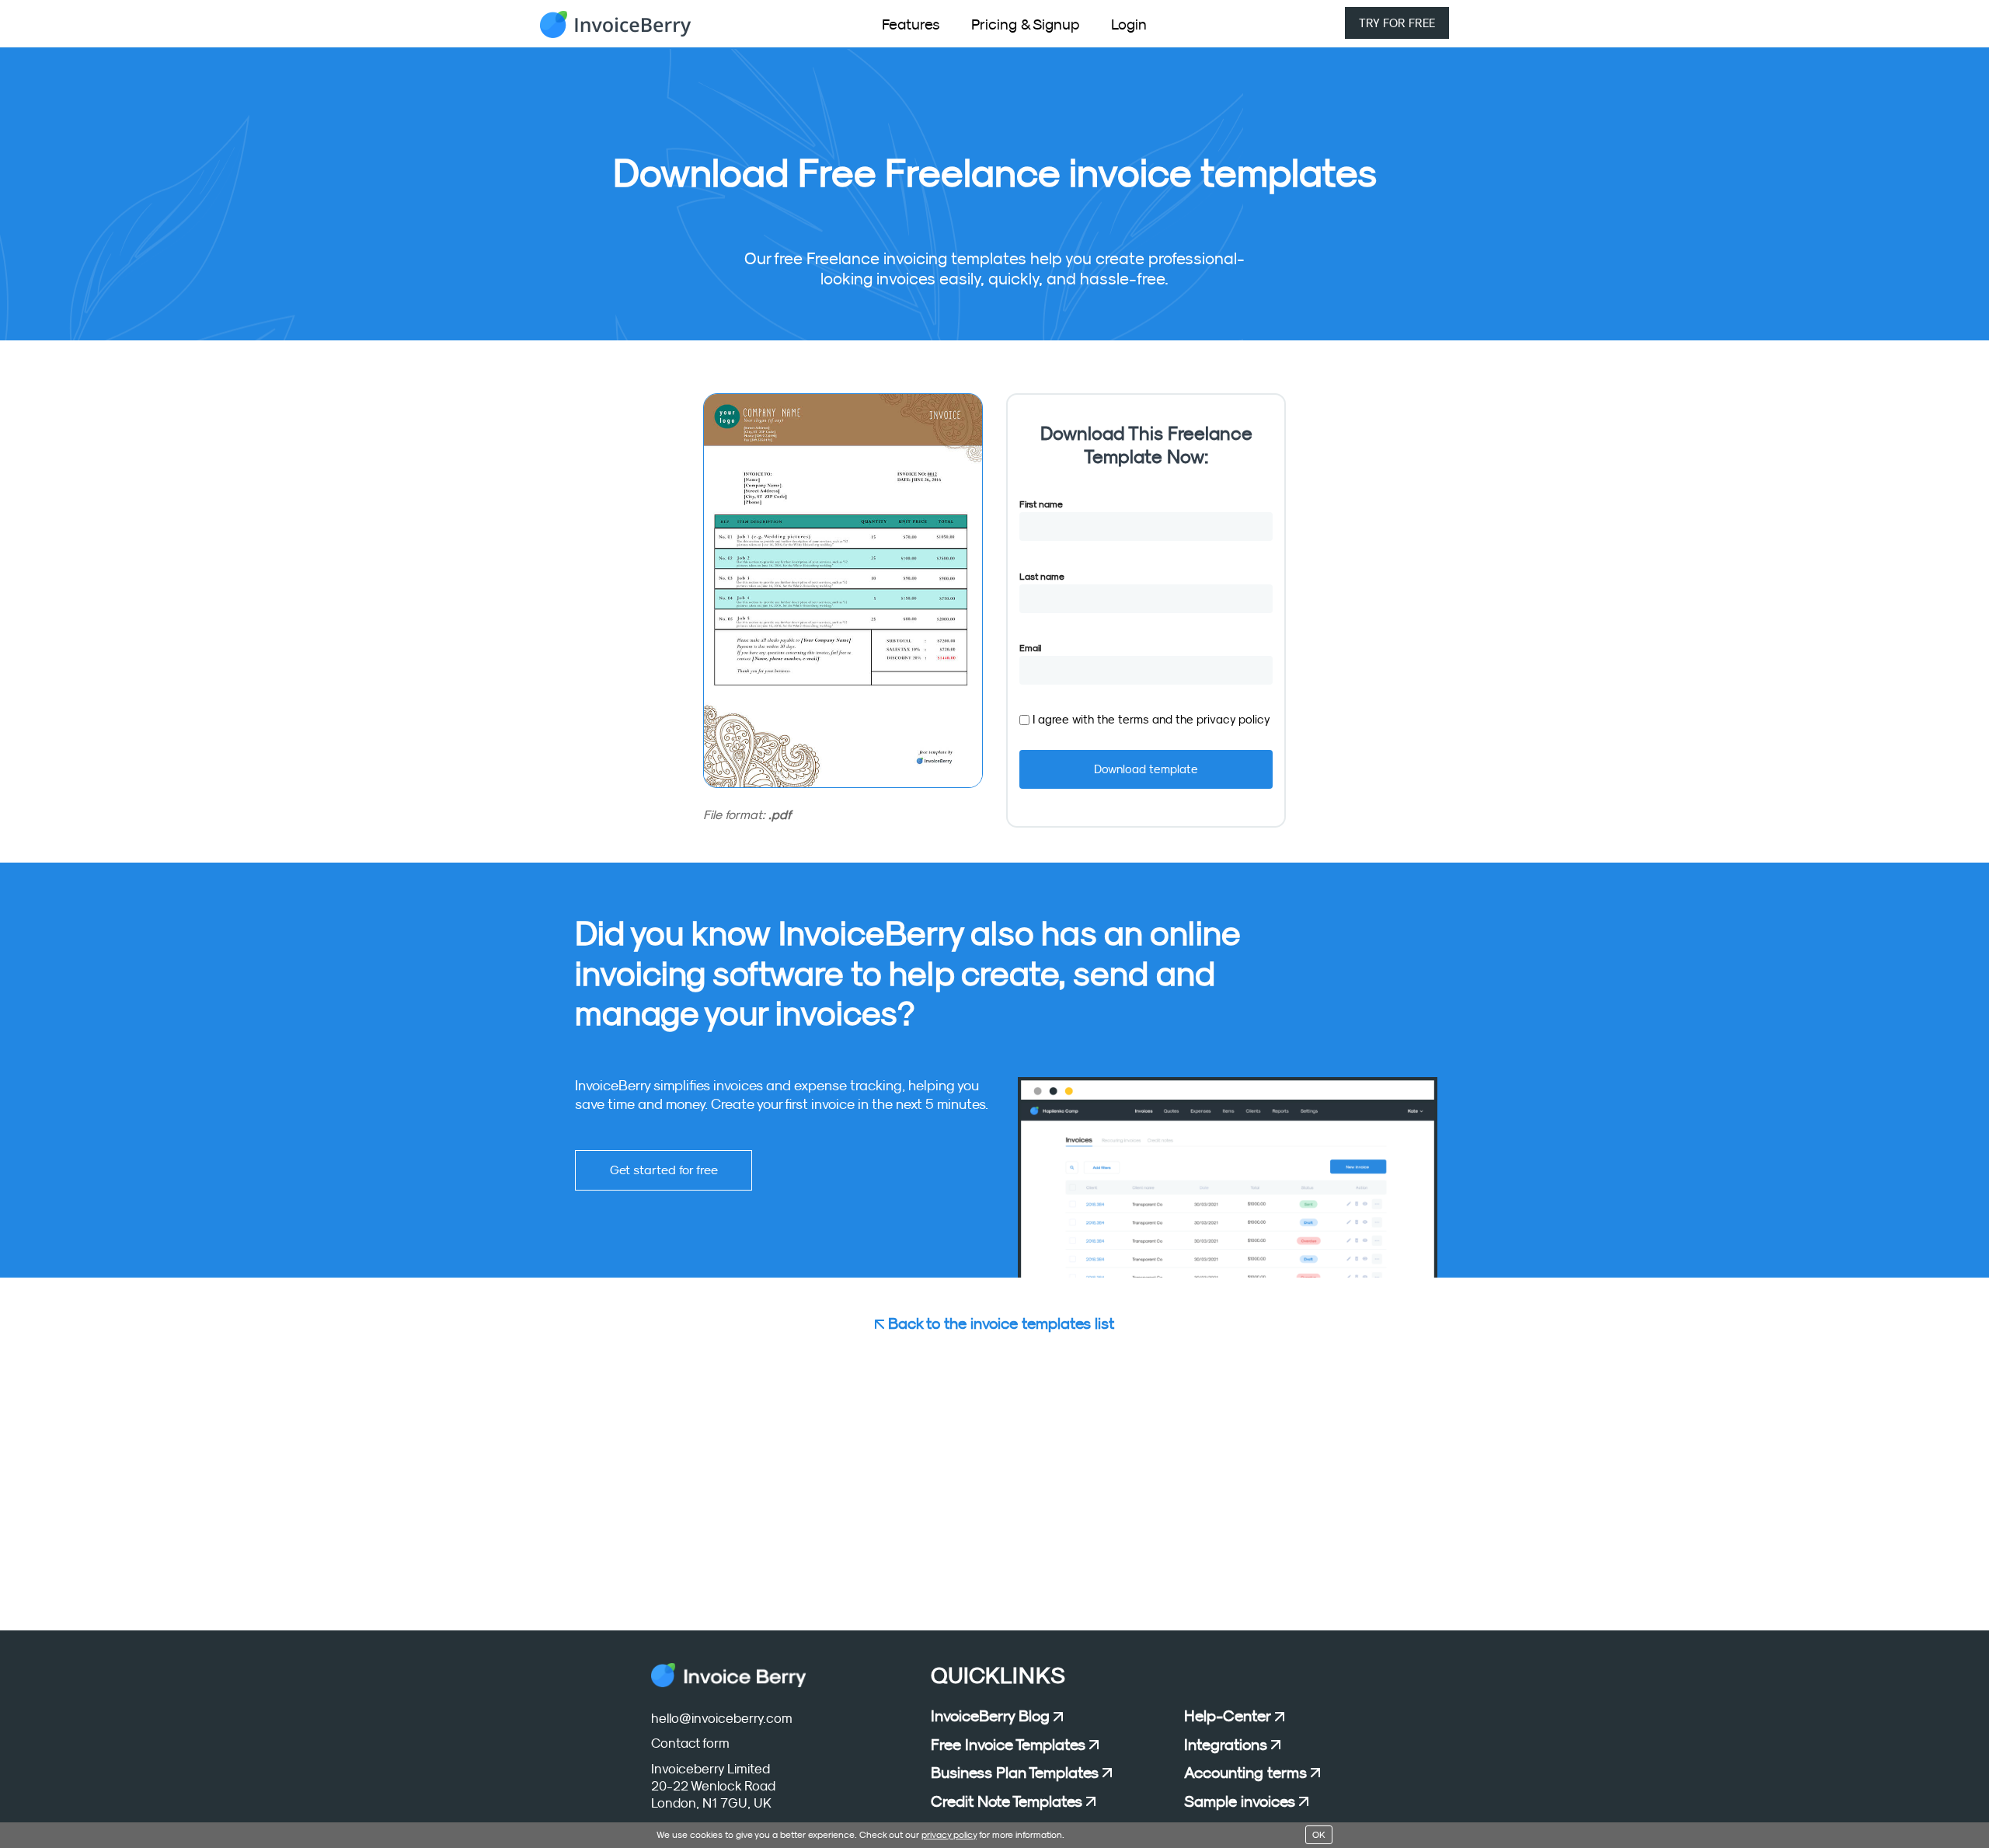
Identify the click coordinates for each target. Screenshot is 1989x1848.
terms (1135, 719)
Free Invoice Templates (1008, 1745)
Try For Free (1397, 23)
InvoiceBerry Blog (990, 1716)
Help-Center (1228, 1716)
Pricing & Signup (1026, 24)
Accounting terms (1245, 1773)
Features (911, 24)
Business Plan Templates (1015, 1773)
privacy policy (1233, 719)
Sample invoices (1240, 1801)
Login (1129, 24)
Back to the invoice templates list (999, 1323)
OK (1319, 1835)
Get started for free (664, 1170)
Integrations (1226, 1745)
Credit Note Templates (1007, 1801)
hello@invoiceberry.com (722, 1719)
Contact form (690, 1743)
